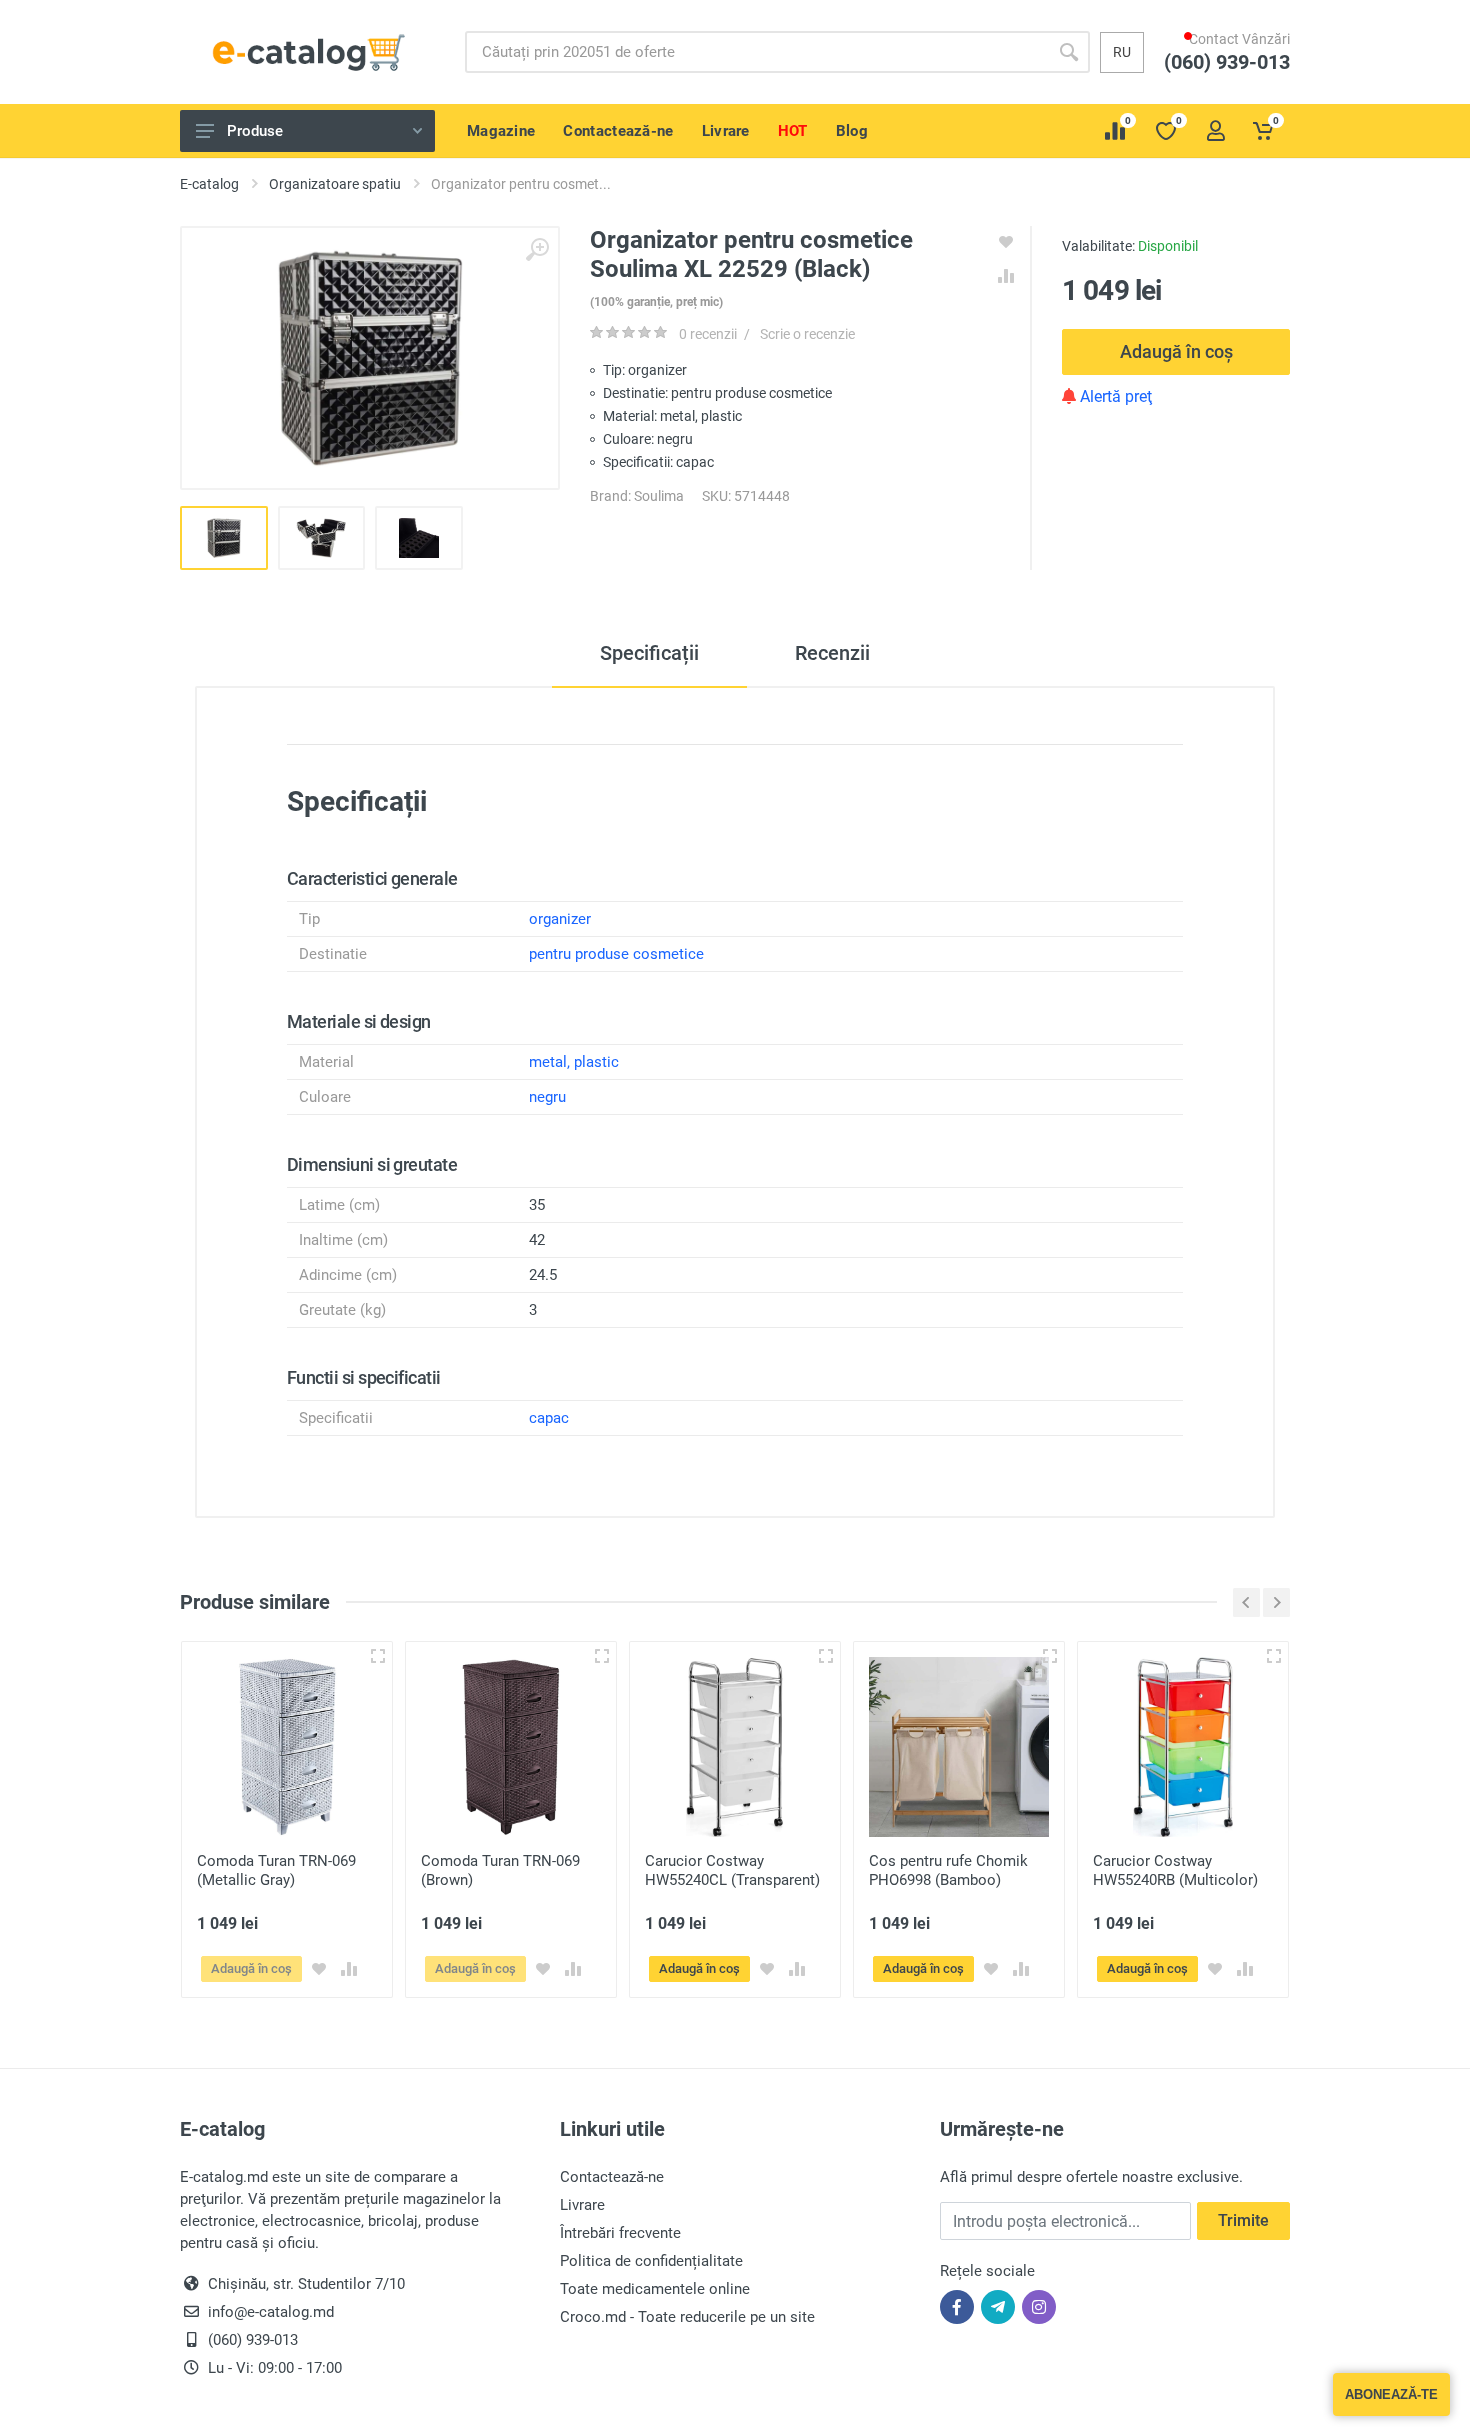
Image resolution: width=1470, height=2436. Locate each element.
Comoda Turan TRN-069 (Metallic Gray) (276, 1870)
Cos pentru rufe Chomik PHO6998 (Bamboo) (948, 1870)
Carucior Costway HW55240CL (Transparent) (732, 1870)
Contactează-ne (612, 2177)
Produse (255, 131)
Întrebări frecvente (620, 2233)
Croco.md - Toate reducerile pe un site (687, 2317)
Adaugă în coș (1176, 351)
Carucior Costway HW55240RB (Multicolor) (1175, 1870)
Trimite (1243, 2220)
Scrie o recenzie (807, 334)
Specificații (649, 653)
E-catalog (209, 184)
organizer (560, 919)
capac (549, 1418)
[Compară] (349, 1969)
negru (547, 1097)
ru (1122, 52)
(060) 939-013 (1237, 81)
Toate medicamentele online (655, 2289)
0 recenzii (708, 334)
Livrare (582, 2205)
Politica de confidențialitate (651, 2261)
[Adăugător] (378, 1656)
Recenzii (832, 653)
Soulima (659, 496)
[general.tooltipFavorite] (319, 1969)
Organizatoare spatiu (335, 184)
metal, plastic (574, 1062)
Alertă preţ (1114, 396)
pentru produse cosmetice (616, 954)
